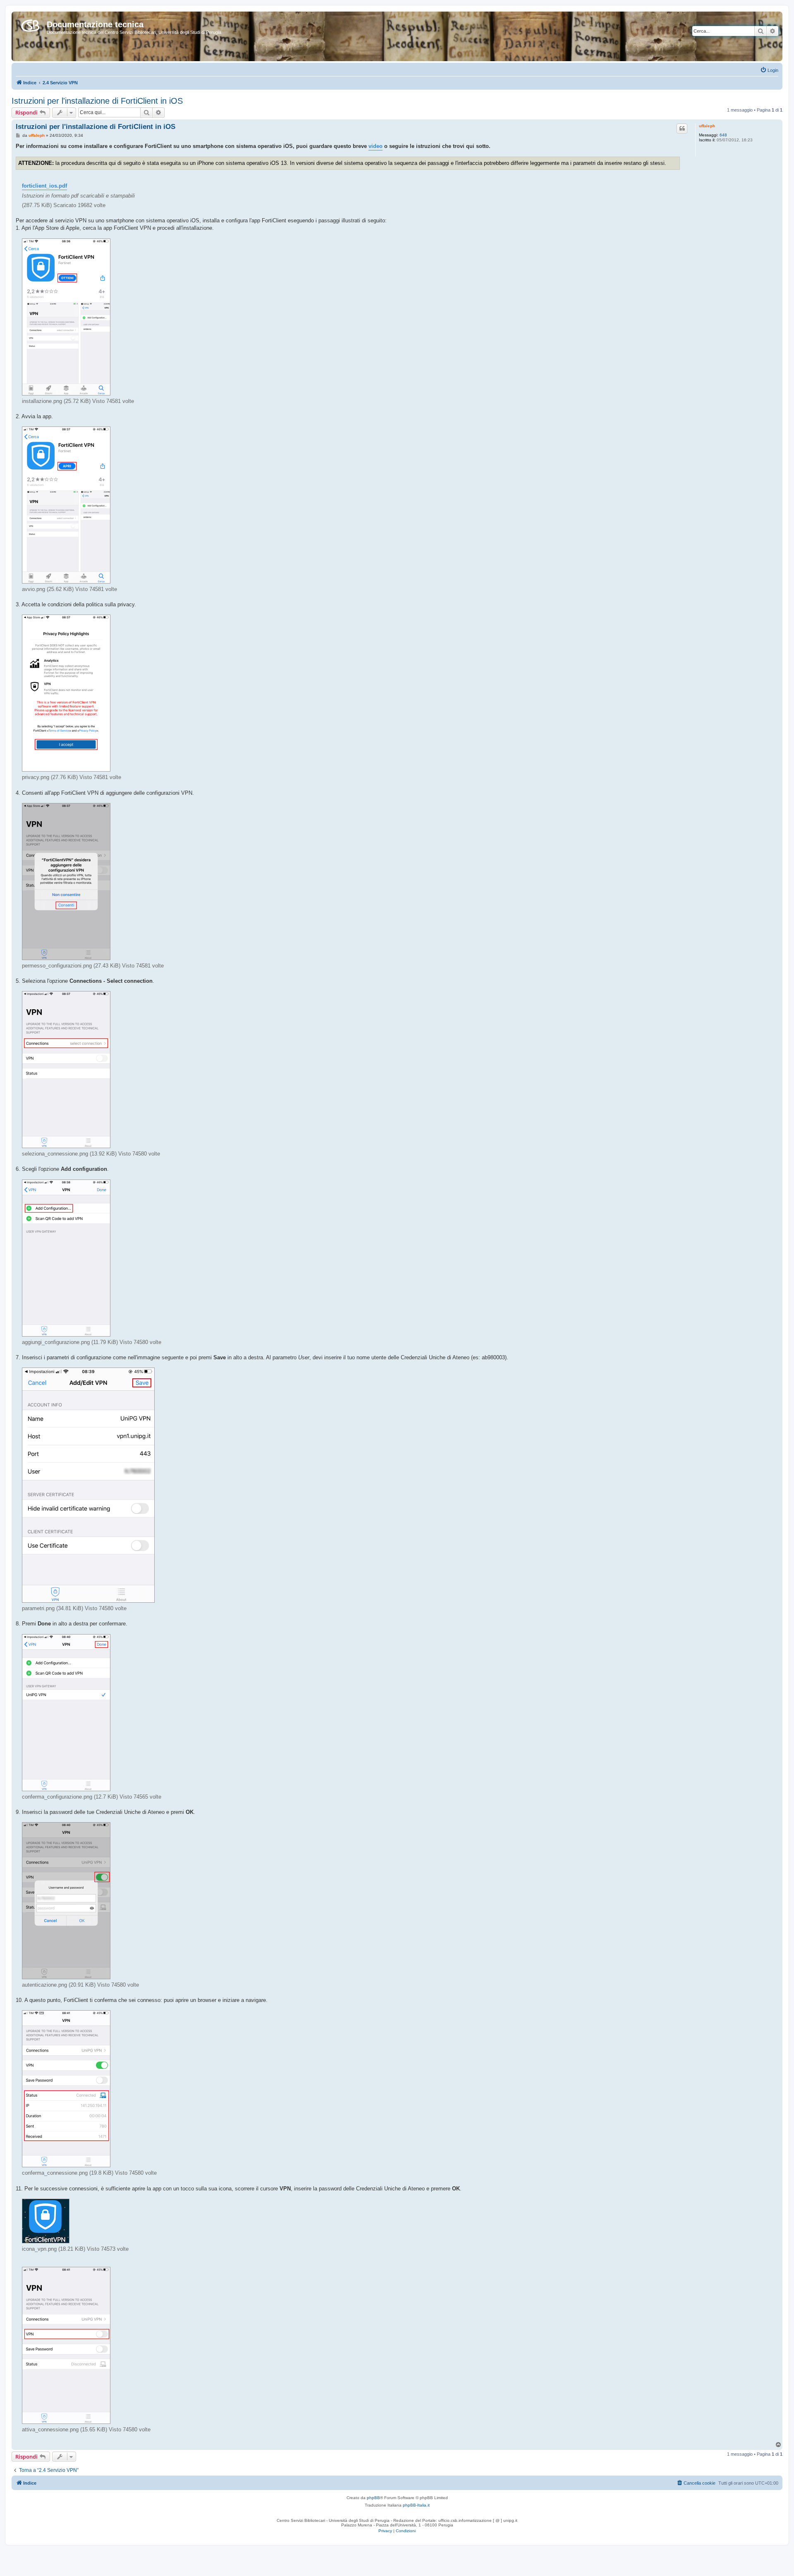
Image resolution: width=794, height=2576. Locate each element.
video (375, 146)
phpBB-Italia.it (416, 2505)
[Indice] (30, 24)
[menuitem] (769, 70)
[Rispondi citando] (682, 129)
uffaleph (707, 126)
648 (723, 135)
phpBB (373, 2498)
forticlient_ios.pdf (44, 186)
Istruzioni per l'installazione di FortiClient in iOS (97, 101)
